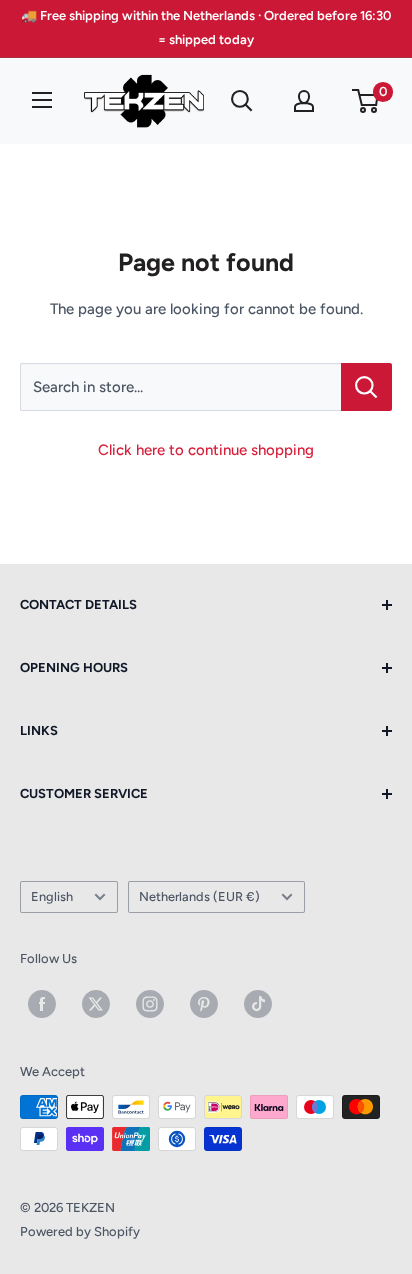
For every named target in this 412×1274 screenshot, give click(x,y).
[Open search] (242, 101)
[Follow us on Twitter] (96, 1004)
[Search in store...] (366, 387)
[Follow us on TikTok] (258, 1004)
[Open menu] (42, 100)
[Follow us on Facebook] (42, 1004)
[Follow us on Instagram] (150, 1004)
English (52, 896)
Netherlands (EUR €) (199, 896)
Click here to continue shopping (206, 450)
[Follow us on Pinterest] (204, 1004)
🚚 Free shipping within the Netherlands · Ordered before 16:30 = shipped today (206, 27)
